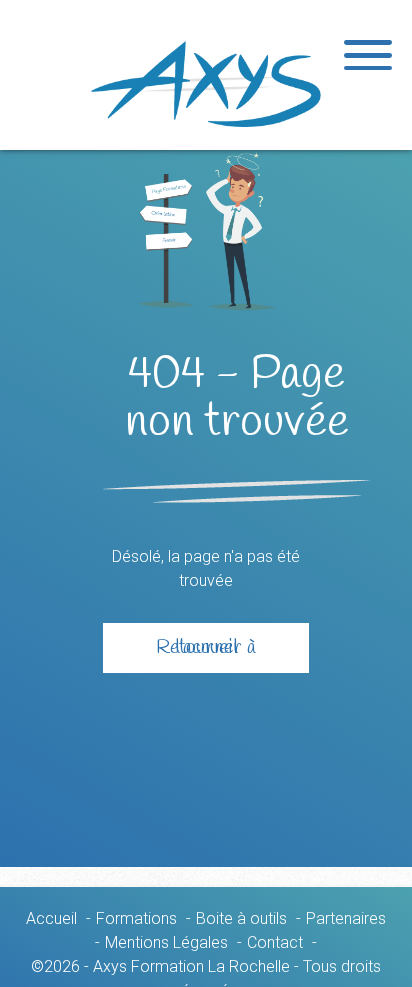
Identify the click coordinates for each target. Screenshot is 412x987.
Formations (136, 918)
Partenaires (346, 918)
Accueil (51, 918)
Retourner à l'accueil (206, 647)
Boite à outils (241, 918)
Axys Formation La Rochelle (206, 84)
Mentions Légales (166, 942)
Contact (275, 942)
